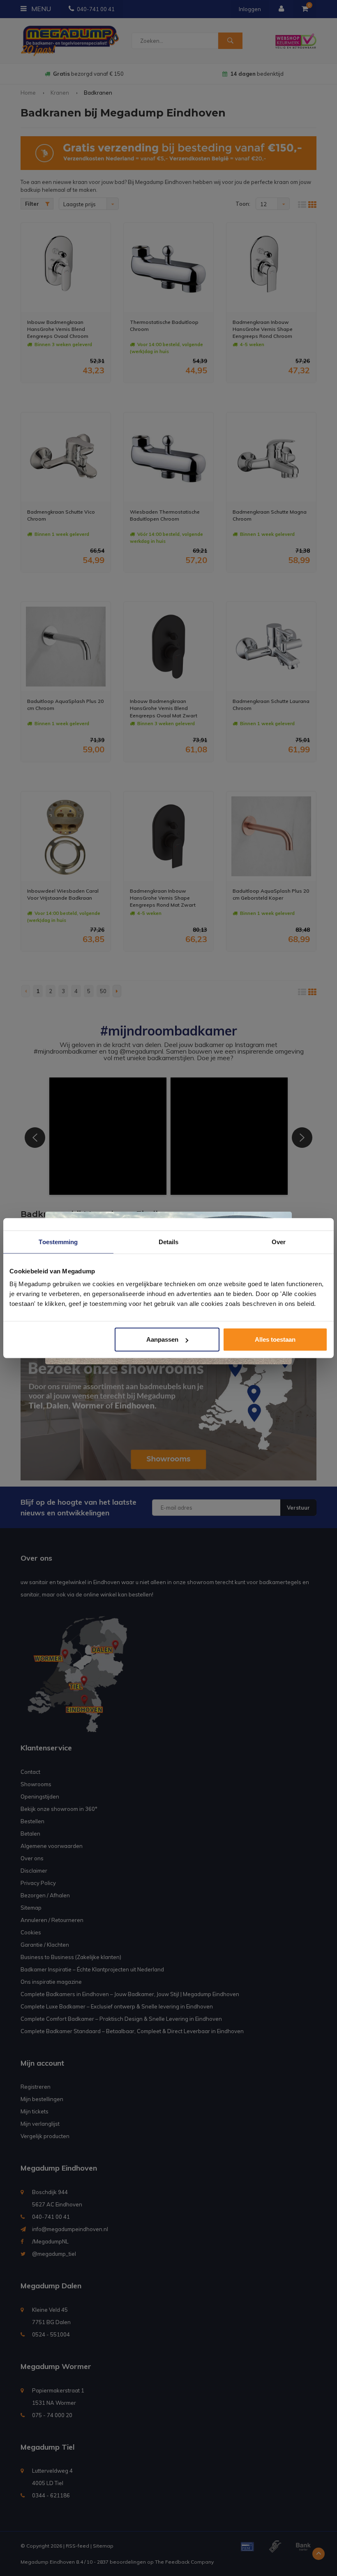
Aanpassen (162, 1339)
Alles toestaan (275, 1339)
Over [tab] (279, 1241)
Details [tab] (169, 1241)
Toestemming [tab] (58, 1241)
